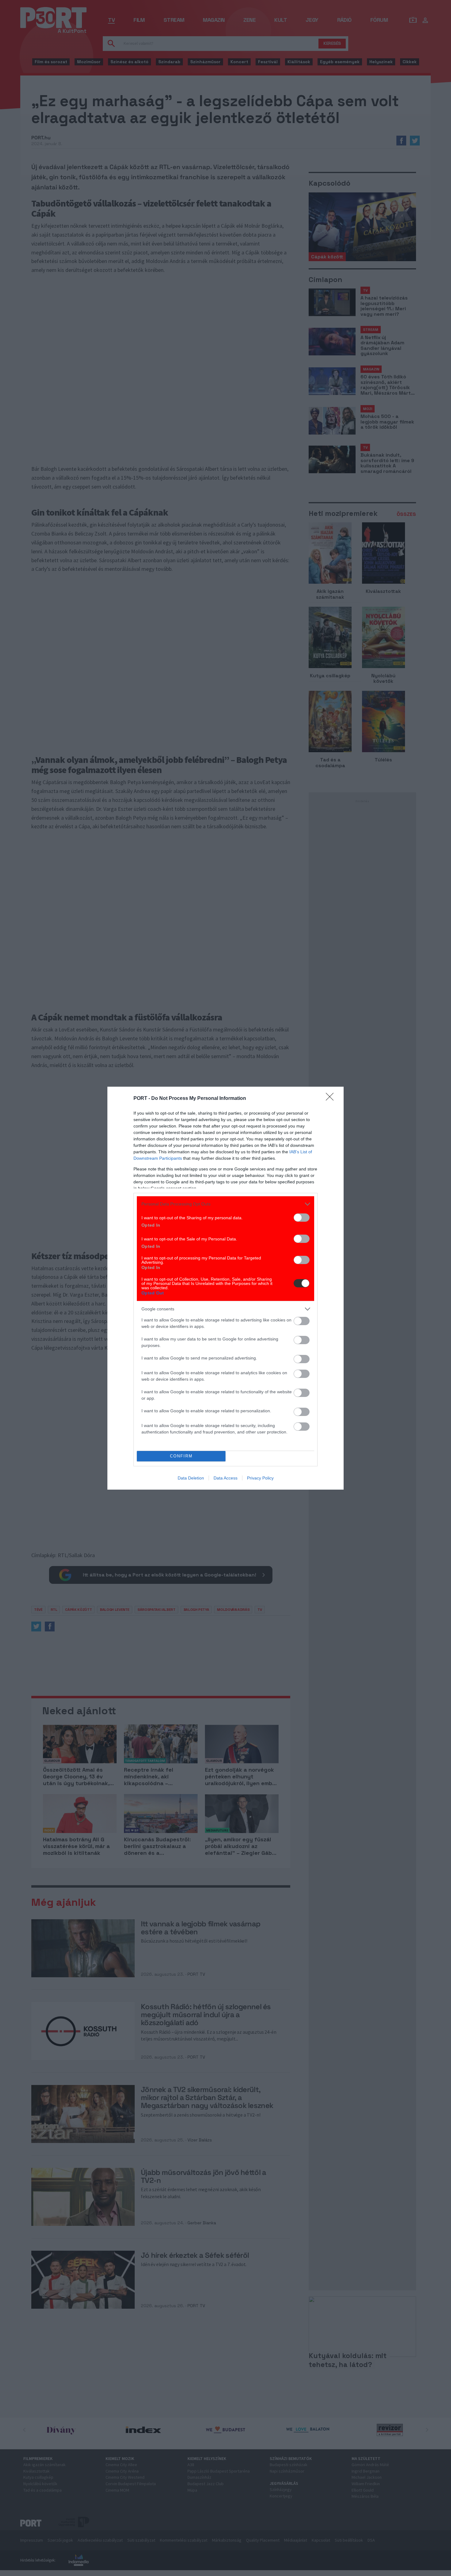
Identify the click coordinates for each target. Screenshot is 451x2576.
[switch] (302, 1218)
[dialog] (225, 1288)
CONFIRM (181, 1456)
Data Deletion (191, 1478)
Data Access (225, 1478)
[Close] (332, 1099)
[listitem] (225, 1204)
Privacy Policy (260, 1478)
